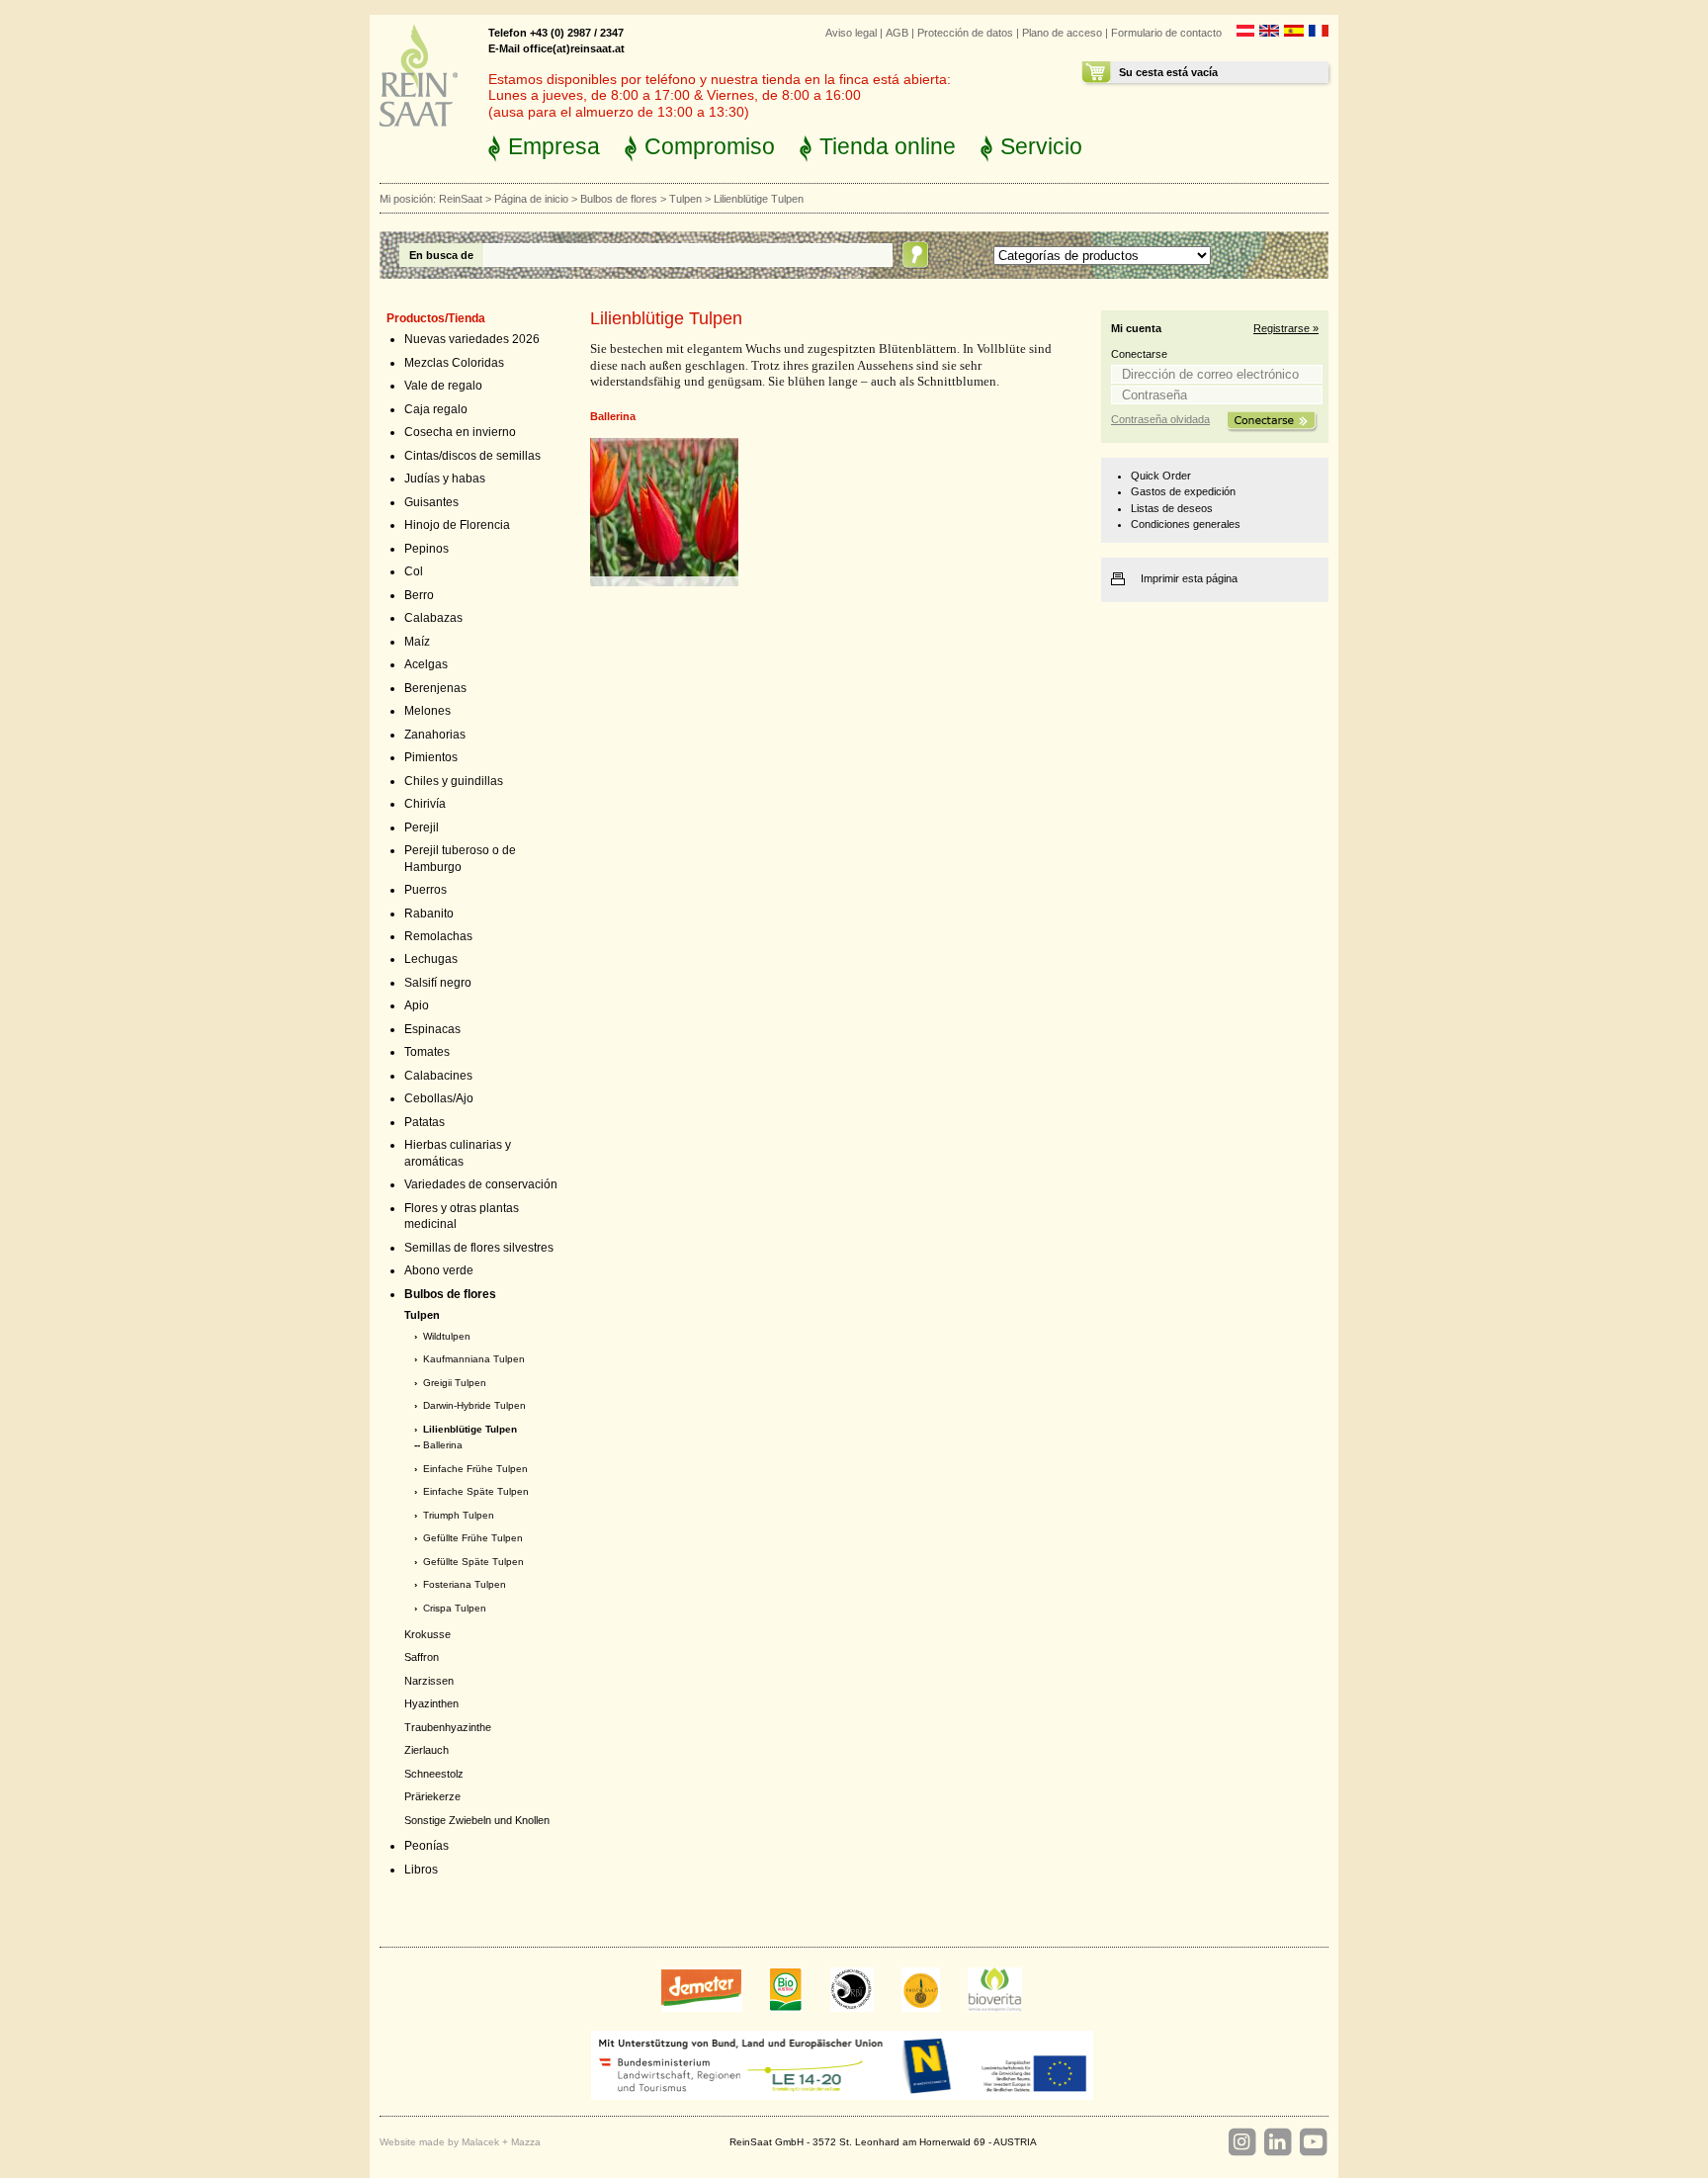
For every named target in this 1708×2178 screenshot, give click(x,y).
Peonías (427, 1846)
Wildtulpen (447, 1336)
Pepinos (427, 549)
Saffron (422, 1657)
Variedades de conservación (481, 1184)
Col (414, 571)
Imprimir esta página (1189, 578)
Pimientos (431, 757)
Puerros (426, 890)
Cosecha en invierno (460, 432)
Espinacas (432, 1029)
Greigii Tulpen (455, 1383)
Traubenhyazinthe (448, 1727)
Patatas (425, 1122)
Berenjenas (435, 688)
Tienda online (888, 146)
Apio (417, 1005)
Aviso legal (851, 33)
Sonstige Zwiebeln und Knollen (477, 1820)
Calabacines (438, 1076)
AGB (897, 33)
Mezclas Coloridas (454, 363)
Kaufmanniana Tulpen (474, 1359)
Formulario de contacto (1166, 33)
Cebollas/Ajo (439, 1098)
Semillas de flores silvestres (479, 1248)
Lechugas (431, 959)
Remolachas (438, 936)
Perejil (422, 828)
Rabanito (429, 914)
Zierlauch (427, 1750)
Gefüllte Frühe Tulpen (473, 1538)
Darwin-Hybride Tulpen (474, 1405)
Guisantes (431, 502)
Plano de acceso (1062, 33)
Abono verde (439, 1270)
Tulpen (685, 199)
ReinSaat (461, 199)
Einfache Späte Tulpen (476, 1491)
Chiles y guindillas (454, 781)
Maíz (417, 642)
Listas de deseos (1172, 508)
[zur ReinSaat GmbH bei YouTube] (1313, 2142)
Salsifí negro (438, 983)
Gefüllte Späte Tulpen (473, 1562)
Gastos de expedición (1183, 491)
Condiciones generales (1186, 524)
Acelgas (426, 664)
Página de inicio (531, 199)
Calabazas (433, 618)
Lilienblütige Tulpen (470, 1429)
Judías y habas (445, 479)
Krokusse (427, 1634)
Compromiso (710, 146)
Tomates (427, 1052)
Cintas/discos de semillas (472, 456)
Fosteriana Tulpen (465, 1584)
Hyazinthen (431, 1703)
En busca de (441, 255)
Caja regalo (436, 409)
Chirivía (425, 804)
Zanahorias (435, 735)
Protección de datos (965, 33)
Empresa (554, 146)
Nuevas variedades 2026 (472, 339)
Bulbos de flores (619, 199)
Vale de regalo (443, 386)
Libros (421, 1870)
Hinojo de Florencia (457, 525)
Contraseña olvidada (1160, 419)
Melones (427, 711)
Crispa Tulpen (455, 1608)
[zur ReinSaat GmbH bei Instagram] (1241, 2142)
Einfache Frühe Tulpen (475, 1469)
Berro (419, 595)
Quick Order (1161, 476)
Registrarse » (1286, 328)
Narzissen (429, 1681)
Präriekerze (432, 1796)
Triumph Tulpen (459, 1515)
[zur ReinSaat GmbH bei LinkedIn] (1277, 2142)
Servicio (1041, 146)
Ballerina (443, 1445)
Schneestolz (434, 1774)
